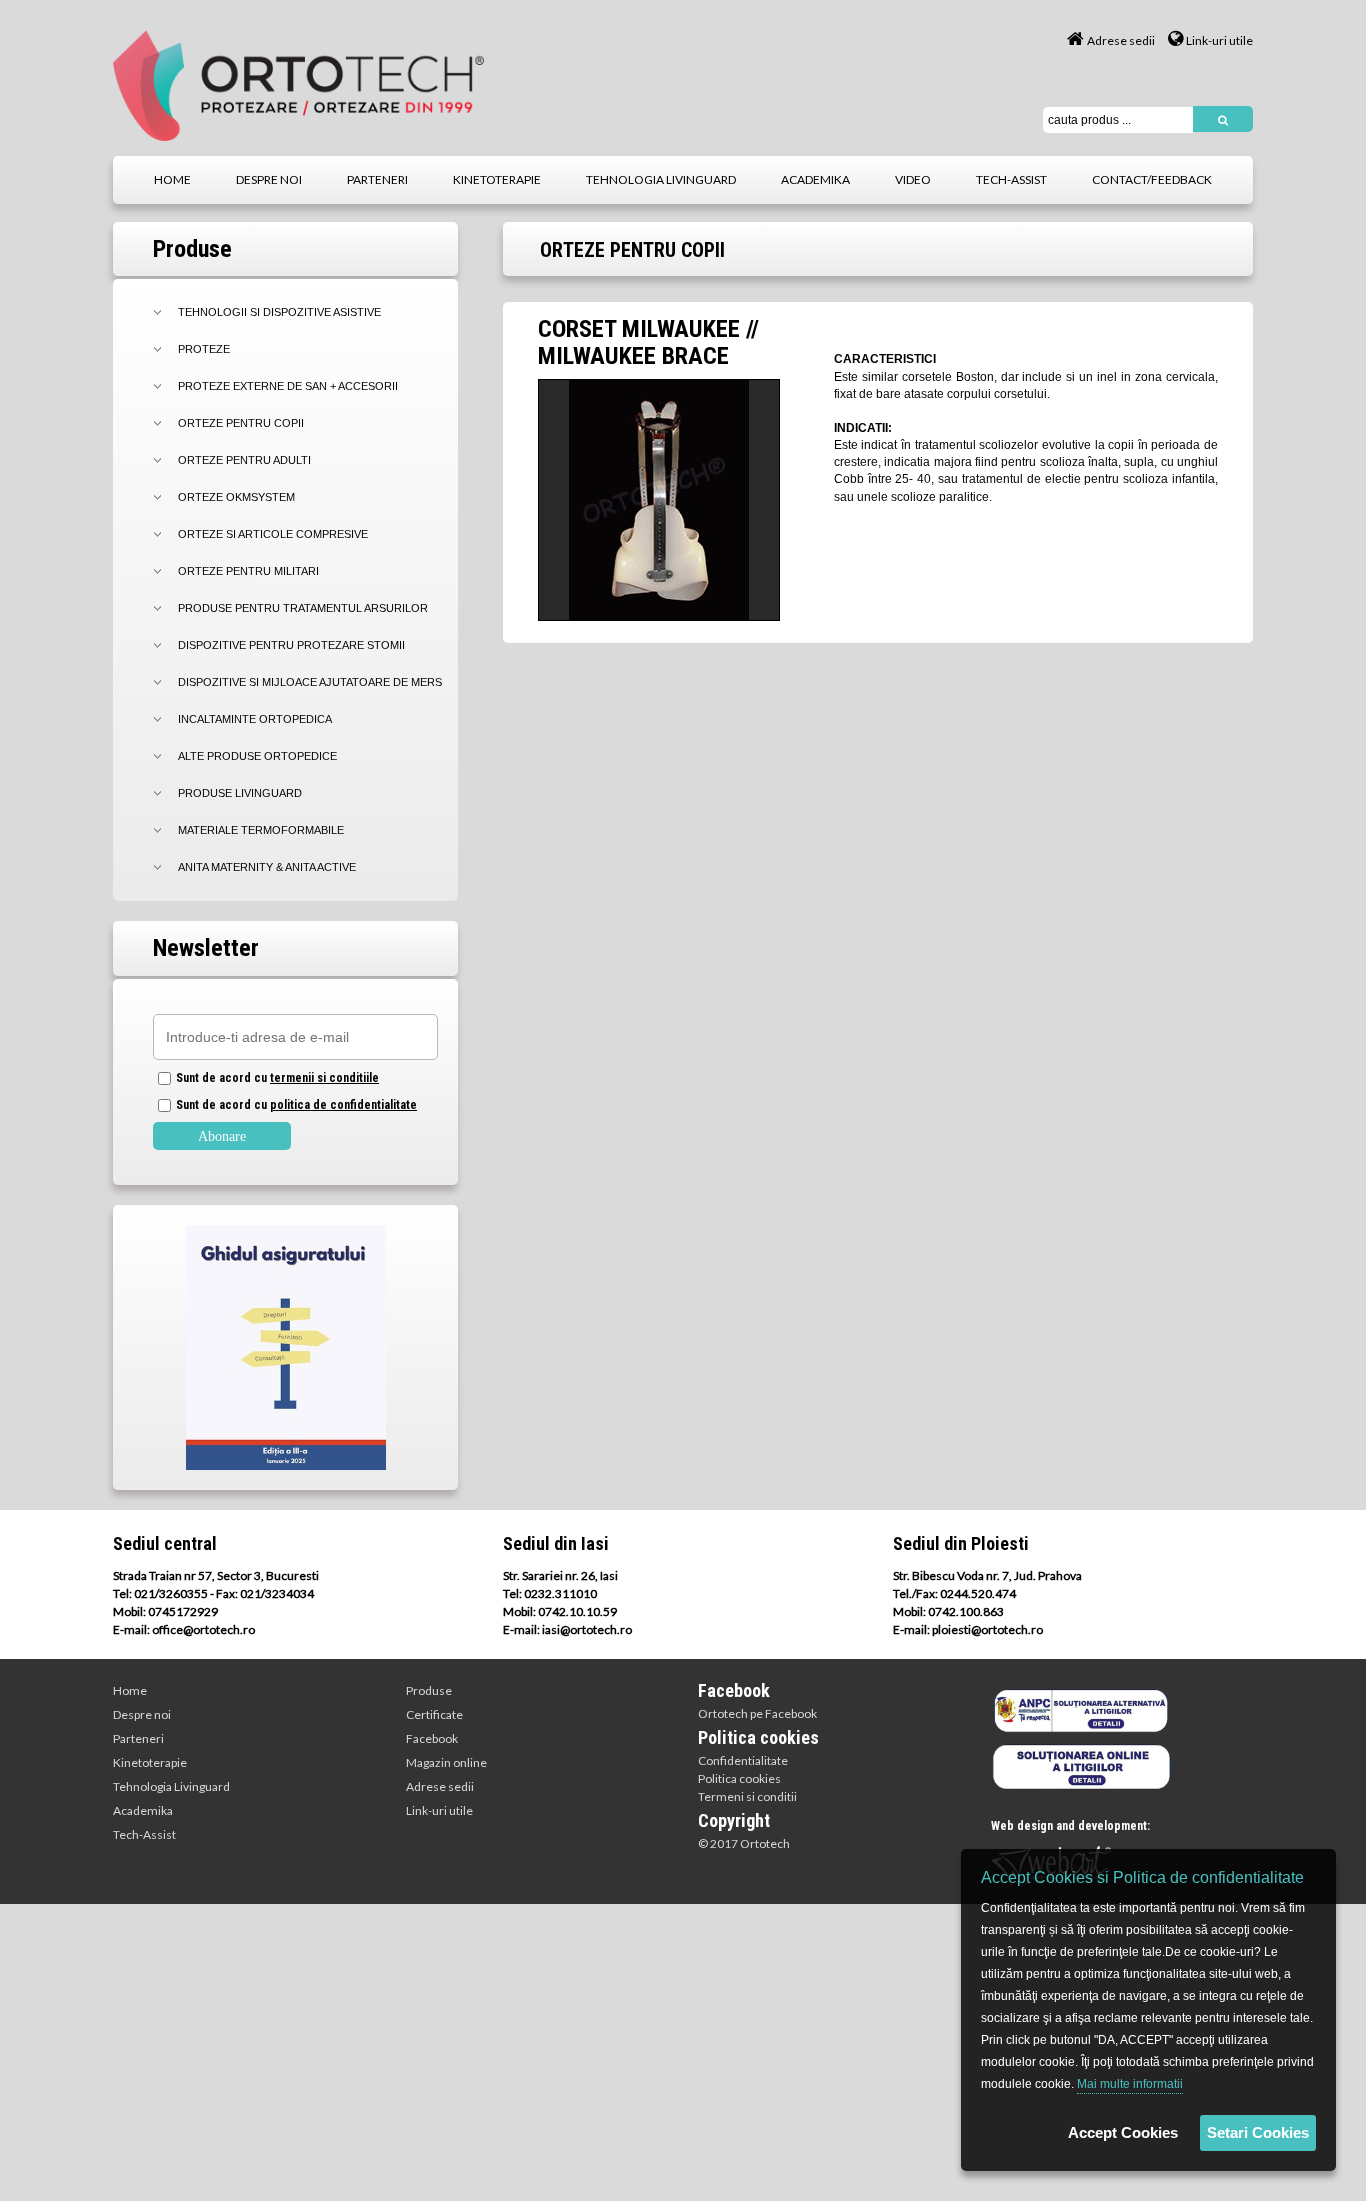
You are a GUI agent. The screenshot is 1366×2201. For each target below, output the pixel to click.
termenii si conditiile (324, 1078)
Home (130, 1690)
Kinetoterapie (150, 1762)
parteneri (377, 179)
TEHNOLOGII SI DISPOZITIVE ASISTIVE (279, 312)
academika (815, 179)
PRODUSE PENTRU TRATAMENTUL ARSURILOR (303, 608)
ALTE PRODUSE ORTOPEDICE (257, 756)
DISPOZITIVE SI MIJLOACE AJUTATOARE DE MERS (310, 682)
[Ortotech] (298, 85)
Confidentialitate (743, 1760)
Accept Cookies (1123, 2132)
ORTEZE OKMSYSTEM (236, 497)
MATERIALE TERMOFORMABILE (261, 830)
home (172, 179)
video (913, 179)
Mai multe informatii (1130, 2084)
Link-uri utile (1219, 40)
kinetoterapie (497, 179)
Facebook (432, 1738)
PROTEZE (204, 349)
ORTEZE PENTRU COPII (241, 423)
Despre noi (142, 1714)
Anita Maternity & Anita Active (267, 867)
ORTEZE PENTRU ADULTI (244, 460)
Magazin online (446, 1762)
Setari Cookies (1258, 2132)
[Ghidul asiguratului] (285, 1348)
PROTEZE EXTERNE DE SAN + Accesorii (288, 386)
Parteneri (138, 1738)
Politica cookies (739, 1778)
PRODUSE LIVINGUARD (240, 793)
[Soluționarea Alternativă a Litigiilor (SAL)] (1081, 1710)
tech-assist (1011, 179)
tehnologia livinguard (661, 179)
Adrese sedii (1121, 40)
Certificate (434, 1714)
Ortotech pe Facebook (757, 1713)
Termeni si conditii (747, 1796)
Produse (429, 1690)
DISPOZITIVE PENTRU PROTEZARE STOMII (291, 645)
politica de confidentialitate (343, 1105)
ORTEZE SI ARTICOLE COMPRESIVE (273, 534)
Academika (143, 1810)
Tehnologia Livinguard (171, 1786)
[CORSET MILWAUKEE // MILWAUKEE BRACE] (659, 499)
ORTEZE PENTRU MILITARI (248, 571)
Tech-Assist (144, 1834)
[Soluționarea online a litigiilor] (1081, 1765)
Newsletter (206, 948)
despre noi (269, 179)
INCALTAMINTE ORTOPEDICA (255, 719)
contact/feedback (1152, 179)
